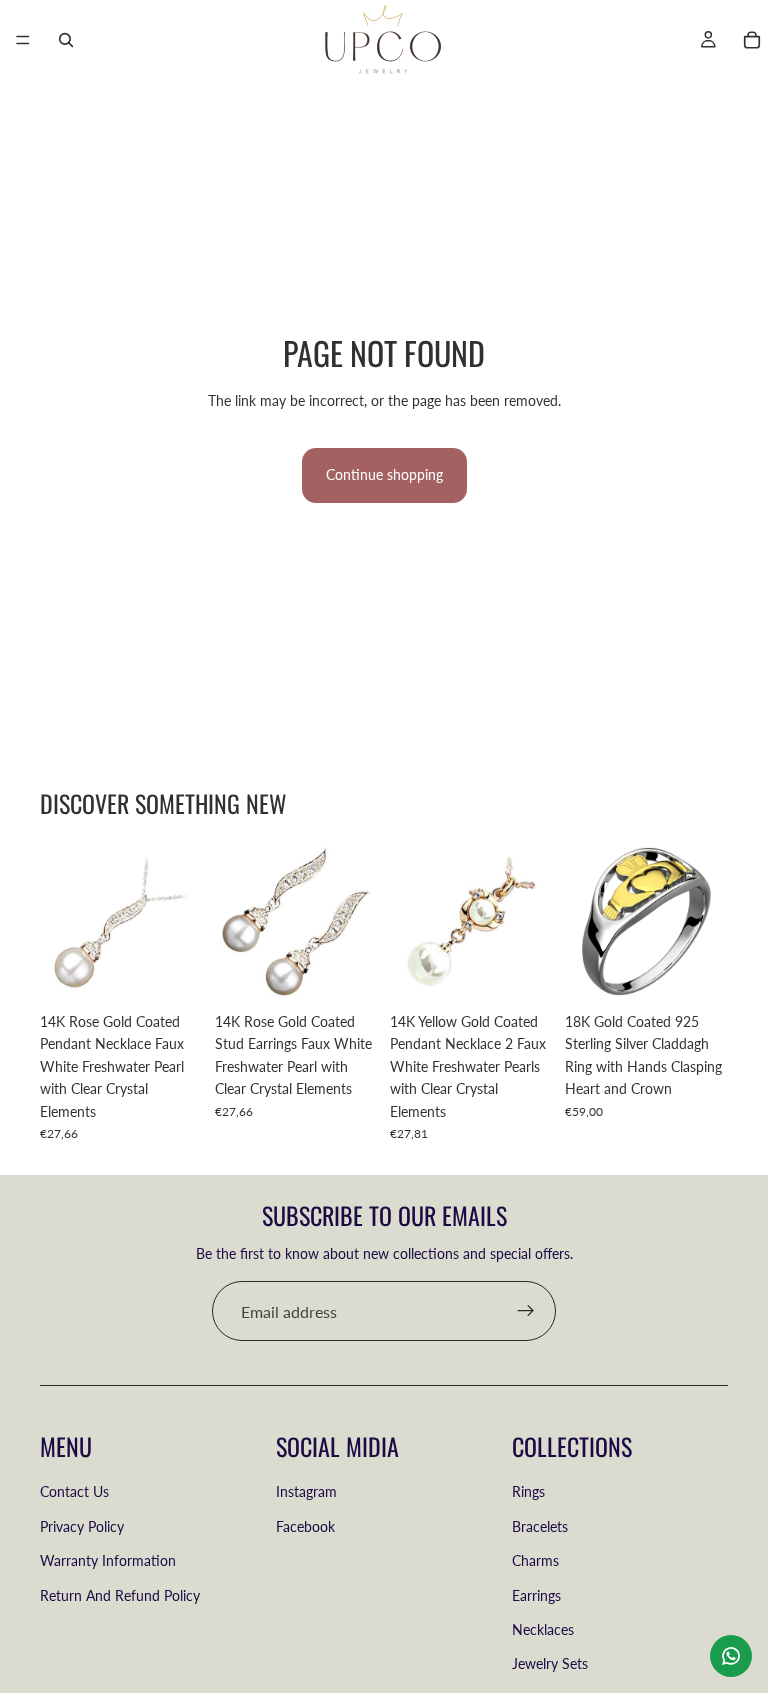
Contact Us (74, 1492)
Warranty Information (108, 1560)
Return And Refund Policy (120, 1595)
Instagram (306, 1492)
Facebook (305, 1526)
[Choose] (697, 972)
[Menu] (23, 40)
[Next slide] (706, 921)
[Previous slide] (587, 921)
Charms (535, 1560)
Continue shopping (384, 474)
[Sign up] (526, 1311)
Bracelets (540, 1526)
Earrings (536, 1595)
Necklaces (543, 1629)
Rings (528, 1492)
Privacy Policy (82, 1526)
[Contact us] (731, 1656)
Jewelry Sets (550, 1664)
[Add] (172, 972)
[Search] (66, 40)
